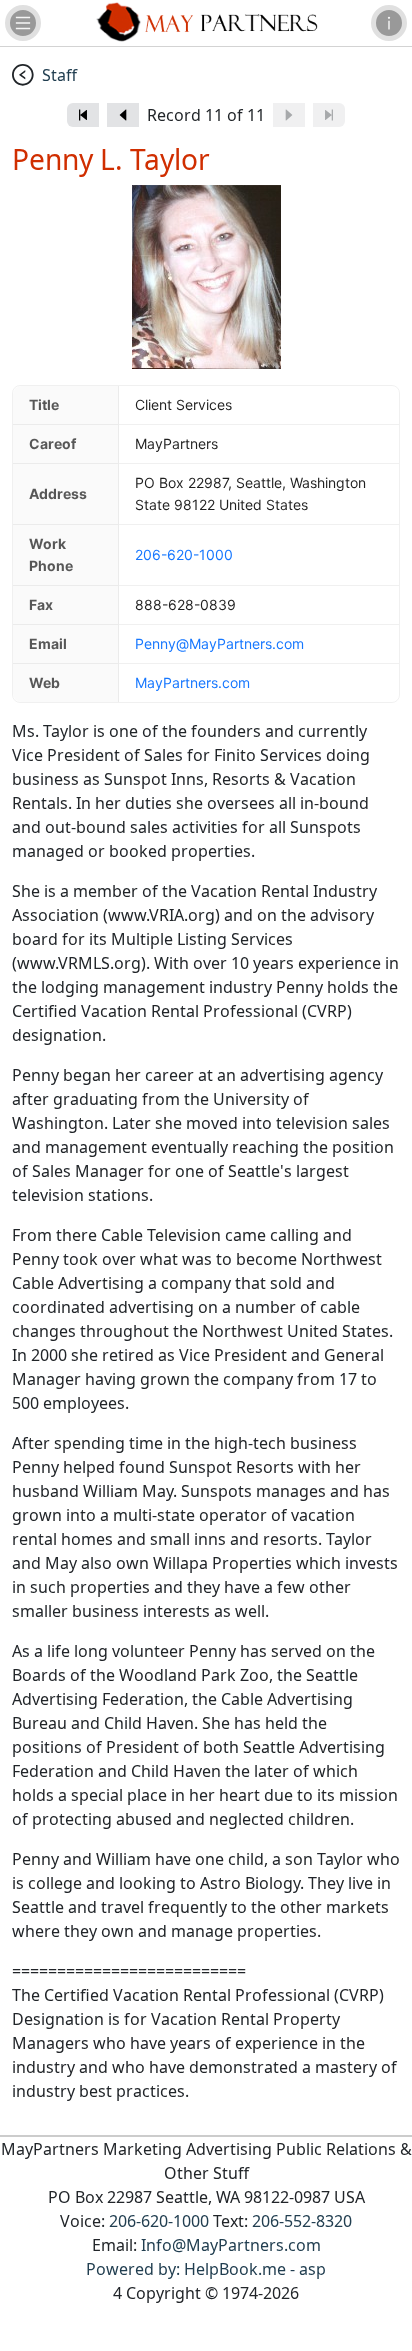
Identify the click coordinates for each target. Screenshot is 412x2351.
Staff (59, 75)
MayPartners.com (192, 682)
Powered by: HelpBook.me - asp (206, 2269)
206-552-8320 (302, 2221)
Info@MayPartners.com (231, 2245)
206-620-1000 (184, 554)
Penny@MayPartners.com (219, 643)
